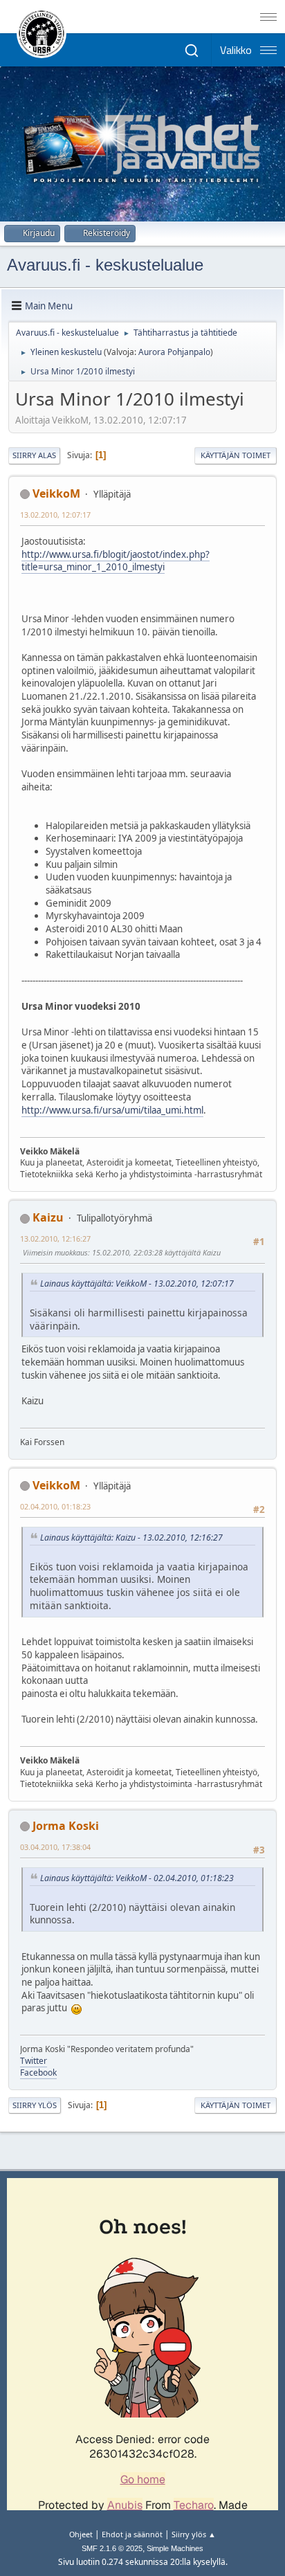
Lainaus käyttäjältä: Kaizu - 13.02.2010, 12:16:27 (131, 1538)
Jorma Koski (66, 1826)
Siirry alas (34, 455)
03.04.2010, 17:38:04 (55, 1847)
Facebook (38, 2072)
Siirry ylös (35, 2105)
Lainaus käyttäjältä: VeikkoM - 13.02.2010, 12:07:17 (137, 1284)
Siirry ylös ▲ (194, 2534)
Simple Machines (175, 2548)
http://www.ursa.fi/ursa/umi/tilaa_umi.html (112, 1110)
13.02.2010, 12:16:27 (55, 1239)
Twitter (34, 2061)
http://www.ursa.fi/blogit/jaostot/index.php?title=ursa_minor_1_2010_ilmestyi (116, 561)
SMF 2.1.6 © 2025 (112, 2548)
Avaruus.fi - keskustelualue (105, 265)
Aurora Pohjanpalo (174, 352)
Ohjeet (81, 2534)
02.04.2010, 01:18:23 (55, 1506)
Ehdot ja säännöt (132, 2534)
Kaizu (48, 1217)
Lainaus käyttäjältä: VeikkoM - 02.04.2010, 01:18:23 (137, 1878)
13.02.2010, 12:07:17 (55, 515)
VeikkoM (56, 493)
